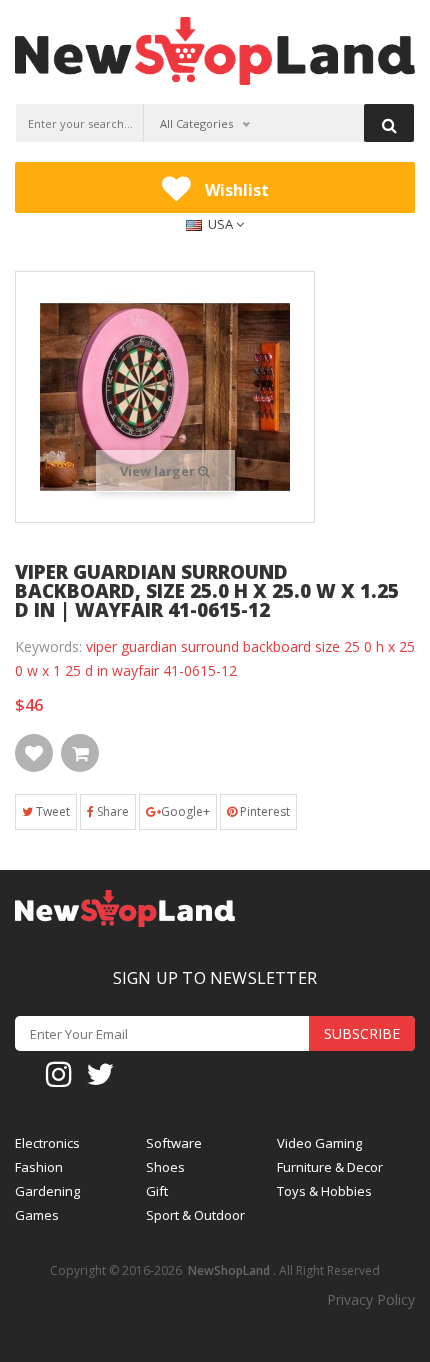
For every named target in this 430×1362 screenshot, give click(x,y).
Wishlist (235, 190)
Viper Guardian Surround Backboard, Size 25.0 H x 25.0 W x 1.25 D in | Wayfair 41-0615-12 (207, 591)
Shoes (165, 1167)
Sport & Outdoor (195, 1215)
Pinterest (263, 811)
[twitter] (100, 1073)
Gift (157, 1191)
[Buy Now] (80, 753)
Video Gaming (319, 1143)
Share (111, 811)
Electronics (47, 1143)
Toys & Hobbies (324, 1191)
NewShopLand (229, 1270)
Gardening (47, 1191)
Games (37, 1215)
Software (174, 1143)
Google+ (185, 811)
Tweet (51, 811)
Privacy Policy (371, 1299)
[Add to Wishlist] (34, 753)
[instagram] (59, 1073)
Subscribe (362, 1033)
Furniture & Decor (330, 1167)
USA (220, 224)
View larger (159, 471)
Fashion (39, 1167)
